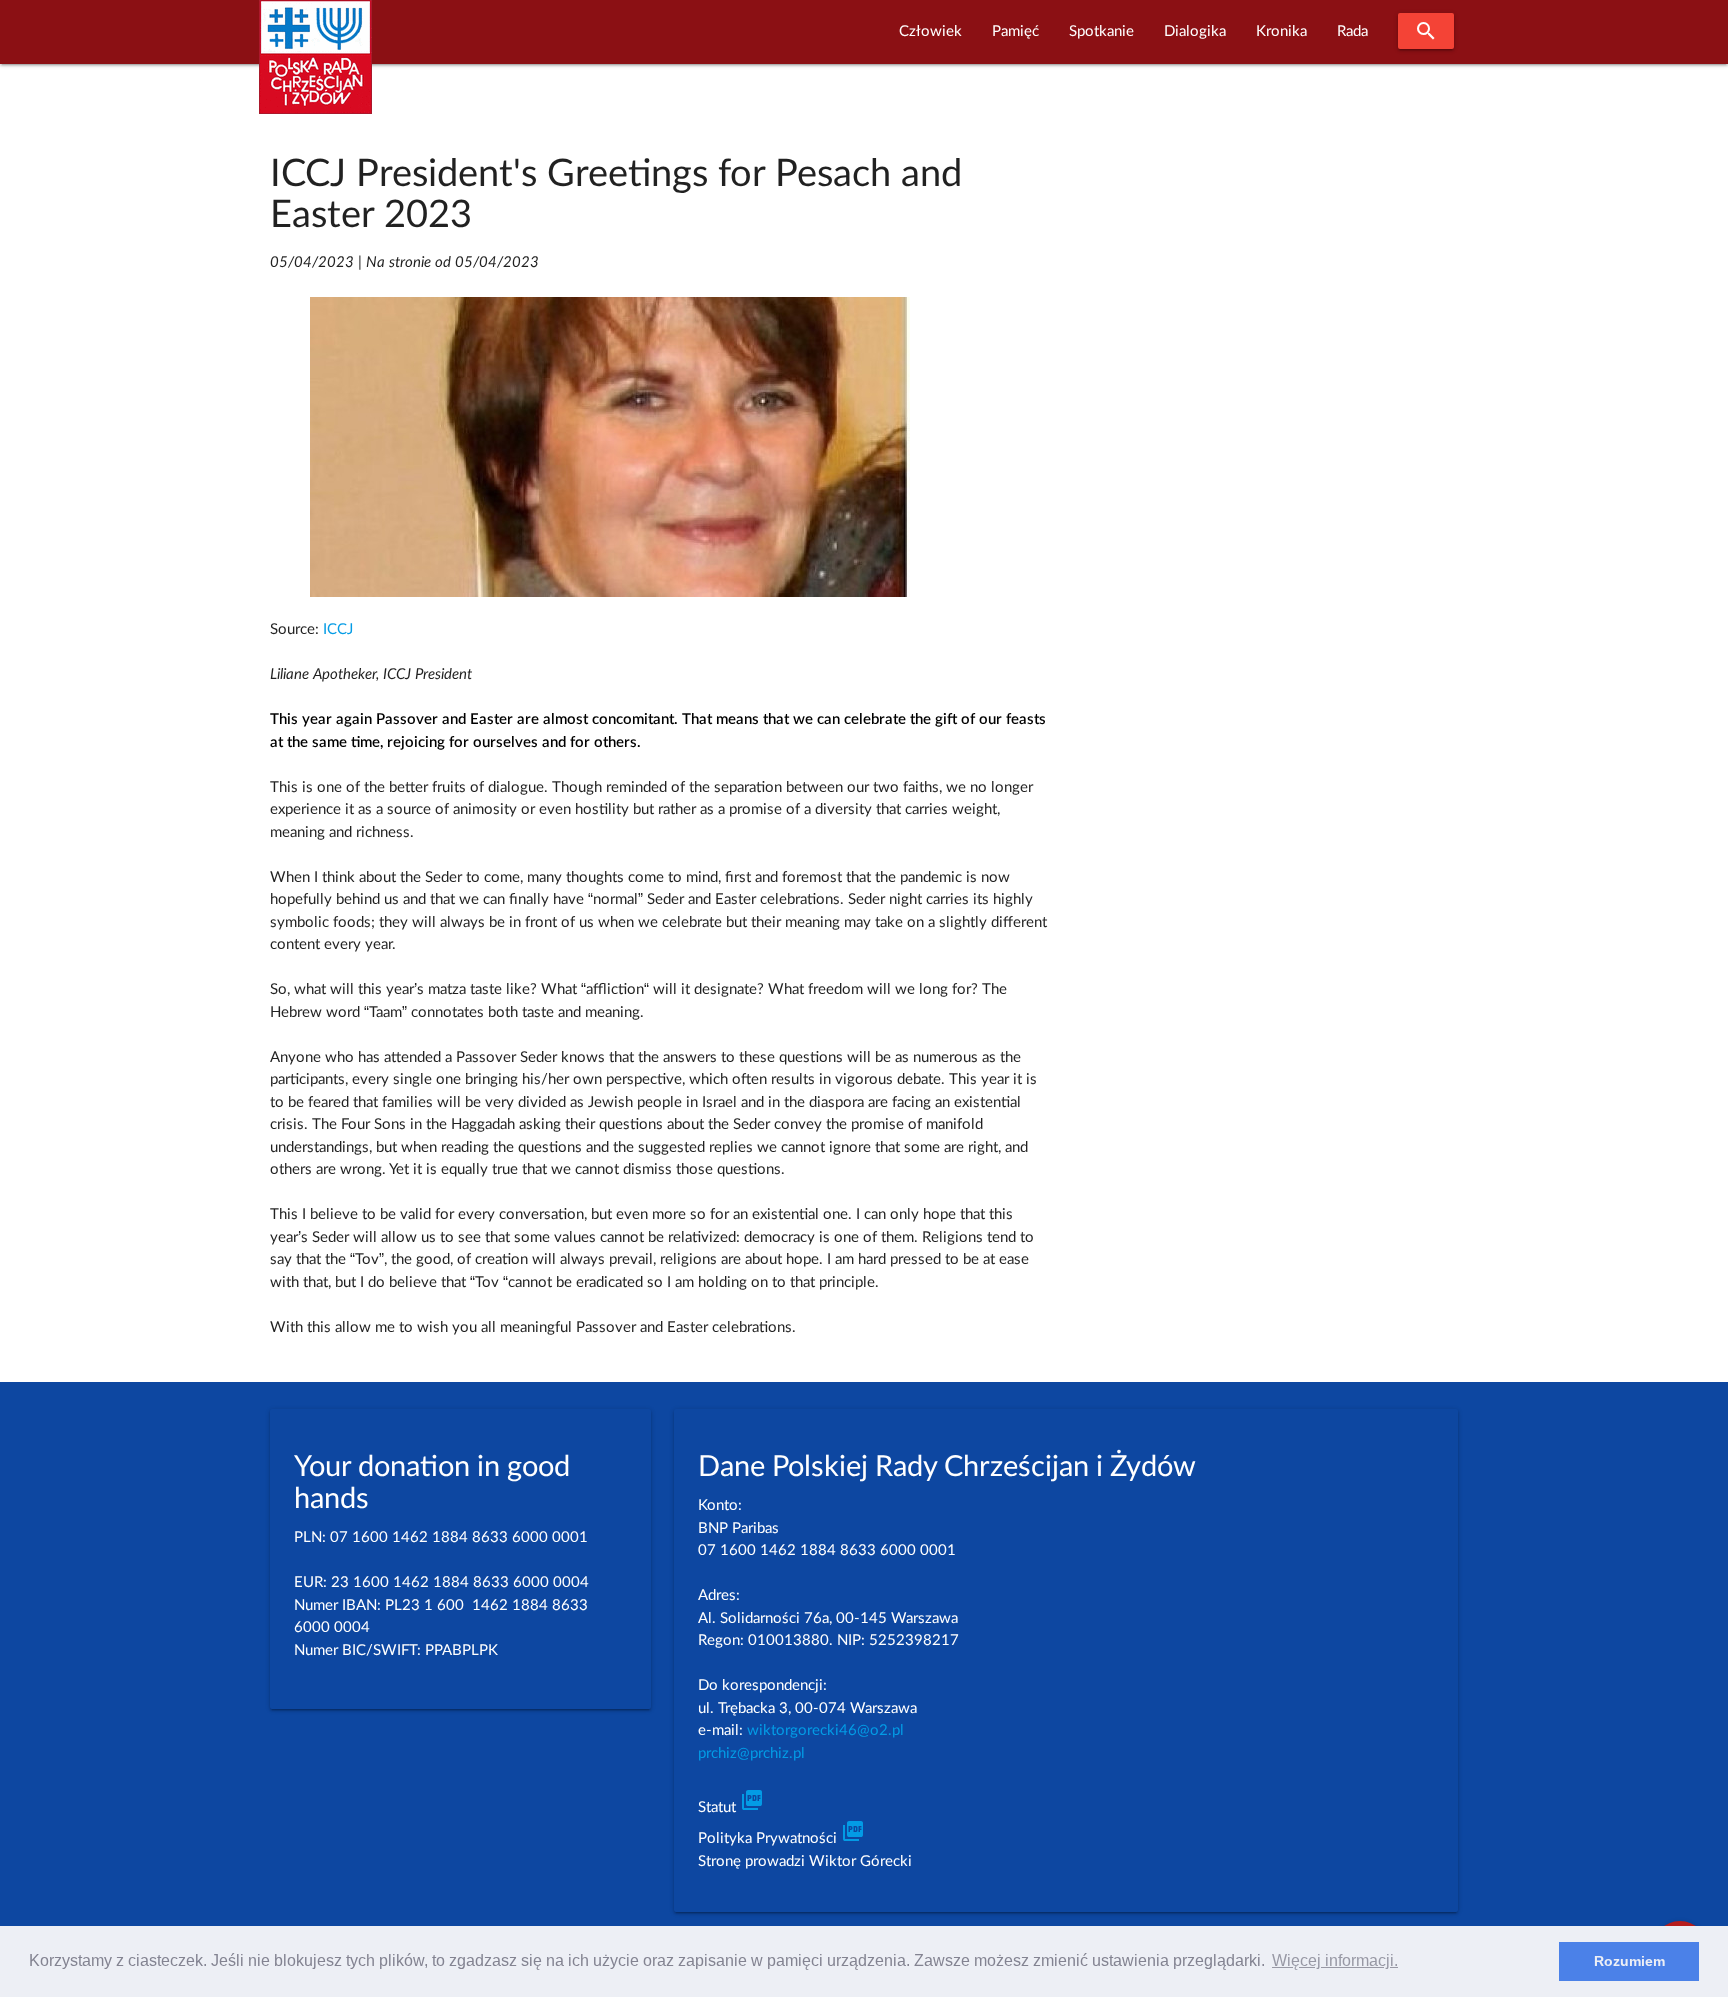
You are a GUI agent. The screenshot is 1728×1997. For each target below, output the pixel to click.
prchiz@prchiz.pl (751, 1753)
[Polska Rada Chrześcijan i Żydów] (315, 68)
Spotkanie (1101, 31)
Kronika (1281, 31)
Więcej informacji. (1335, 1960)
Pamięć (1015, 31)
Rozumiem (1629, 1961)
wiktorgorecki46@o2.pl (825, 1730)
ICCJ (338, 629)
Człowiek (930, 31)
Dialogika (1195, 31)
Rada (1352, 31)
